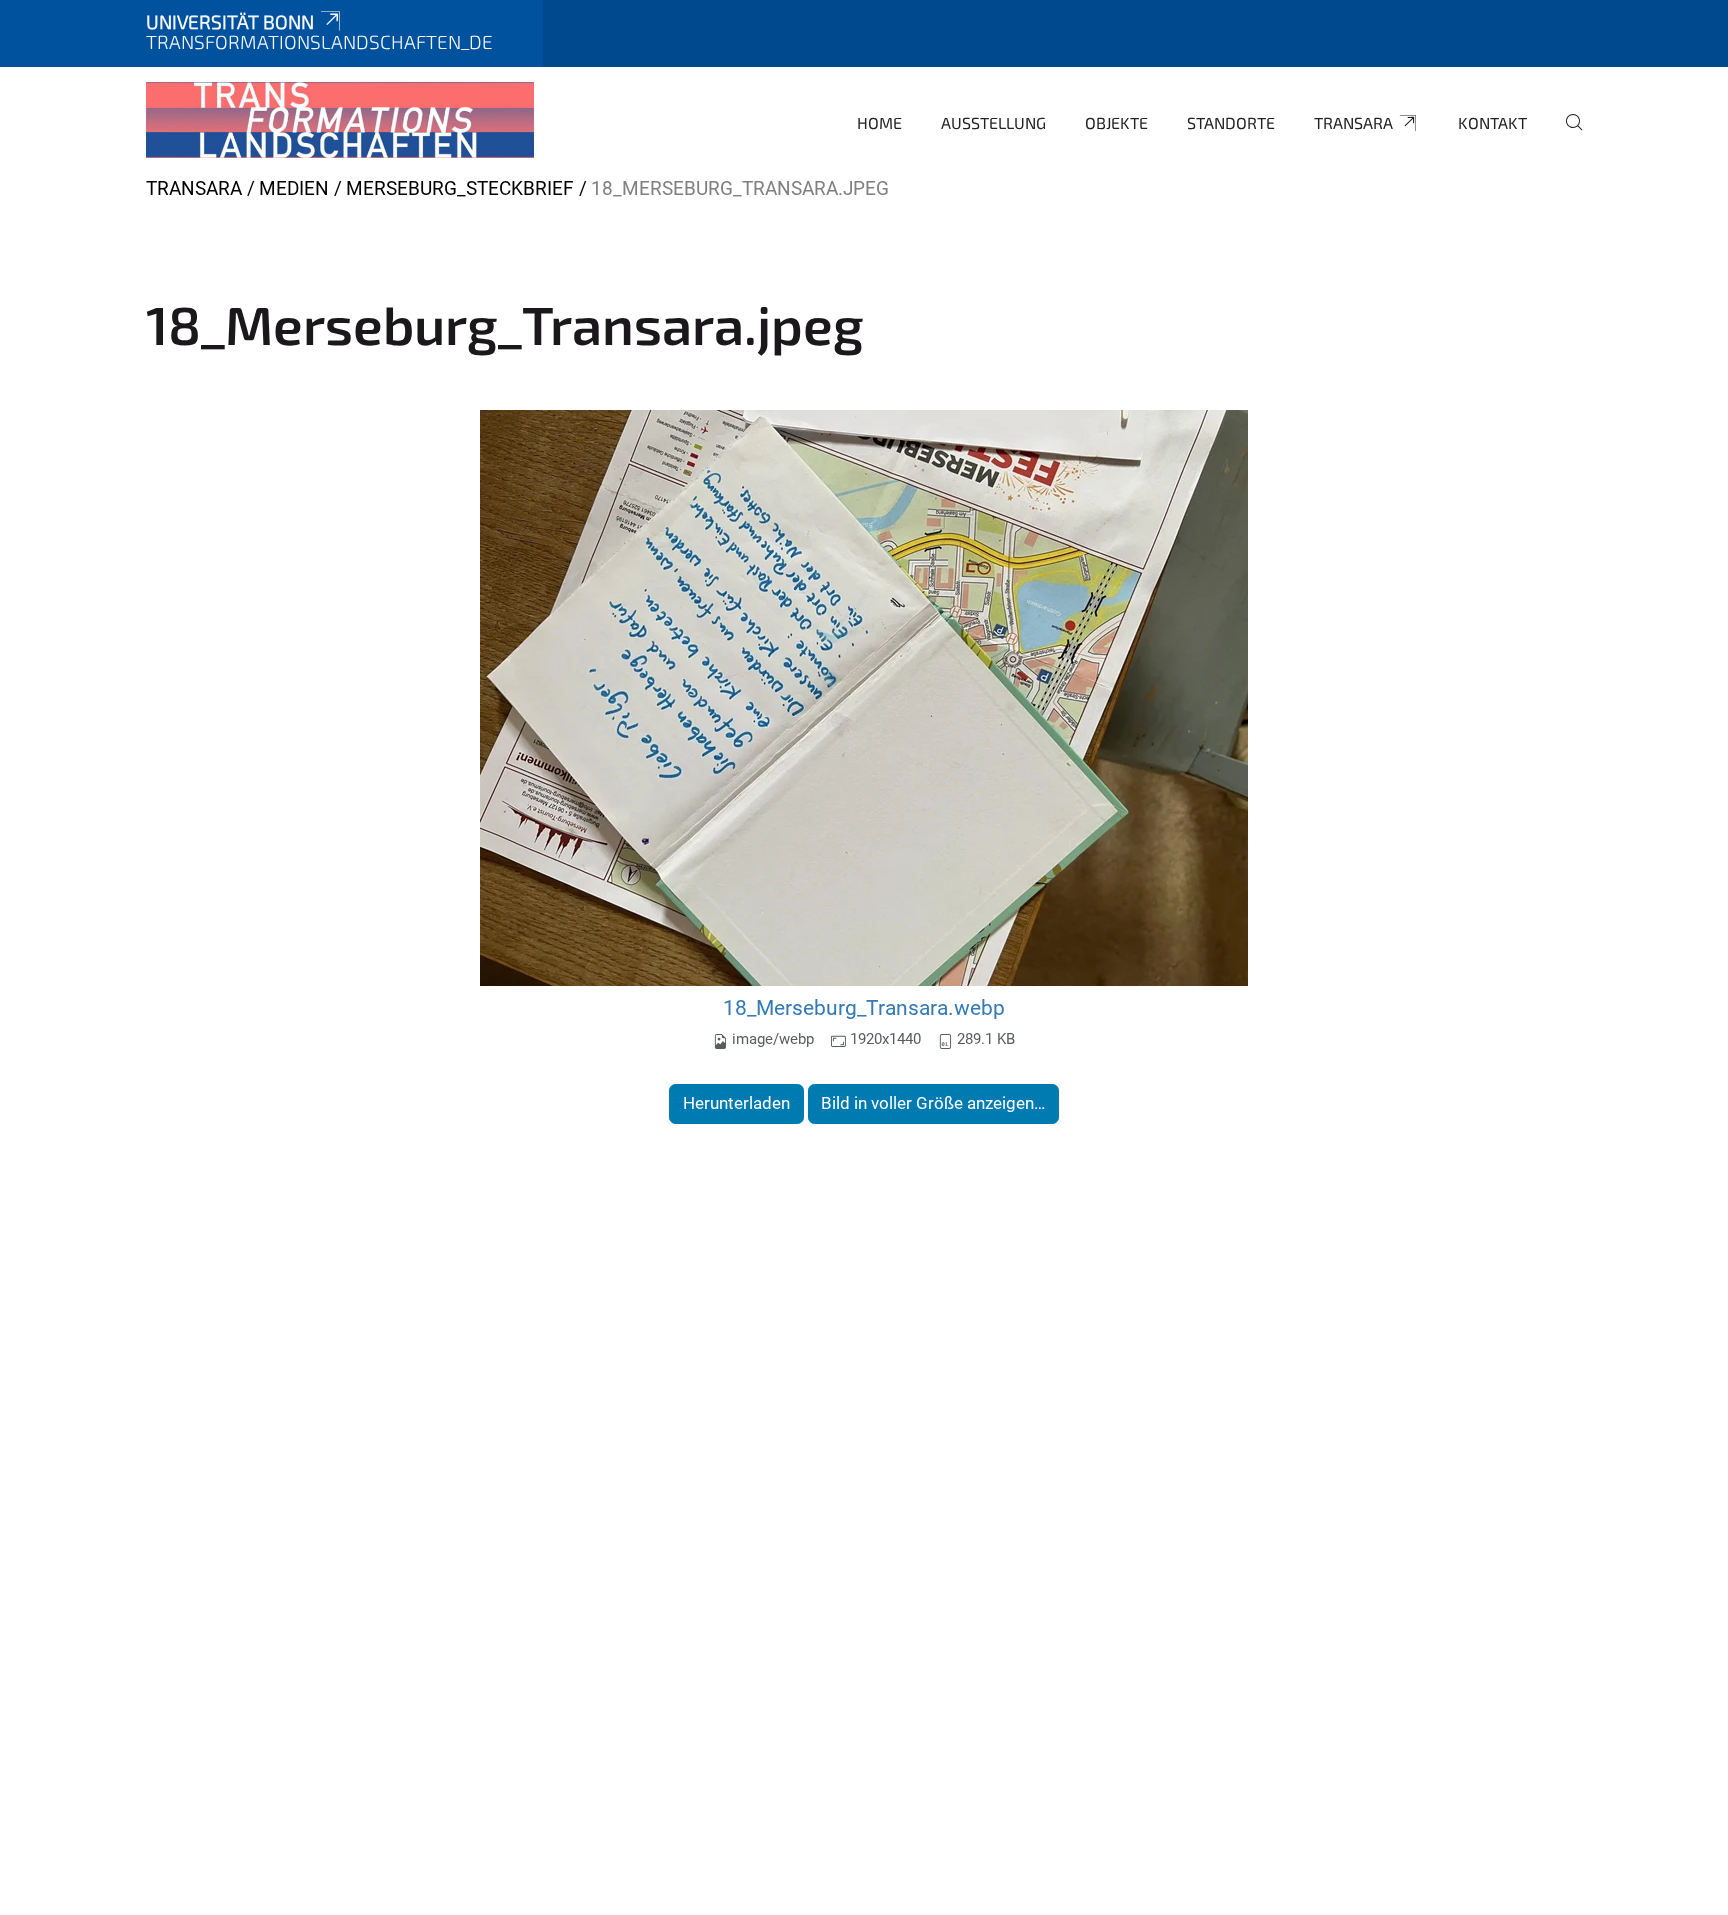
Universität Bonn (230, 21)
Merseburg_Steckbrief (460, 188)
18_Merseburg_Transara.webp (864, 1007)
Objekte (1116, 122)
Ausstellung (993, 122)
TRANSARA (1353, 122)
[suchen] (1566, 136)
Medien (294, 188)
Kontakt (1492, 122)
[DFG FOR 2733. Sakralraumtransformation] (340, 120)
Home (879, 122)
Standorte (1231, 122)
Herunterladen (736, 1103)
